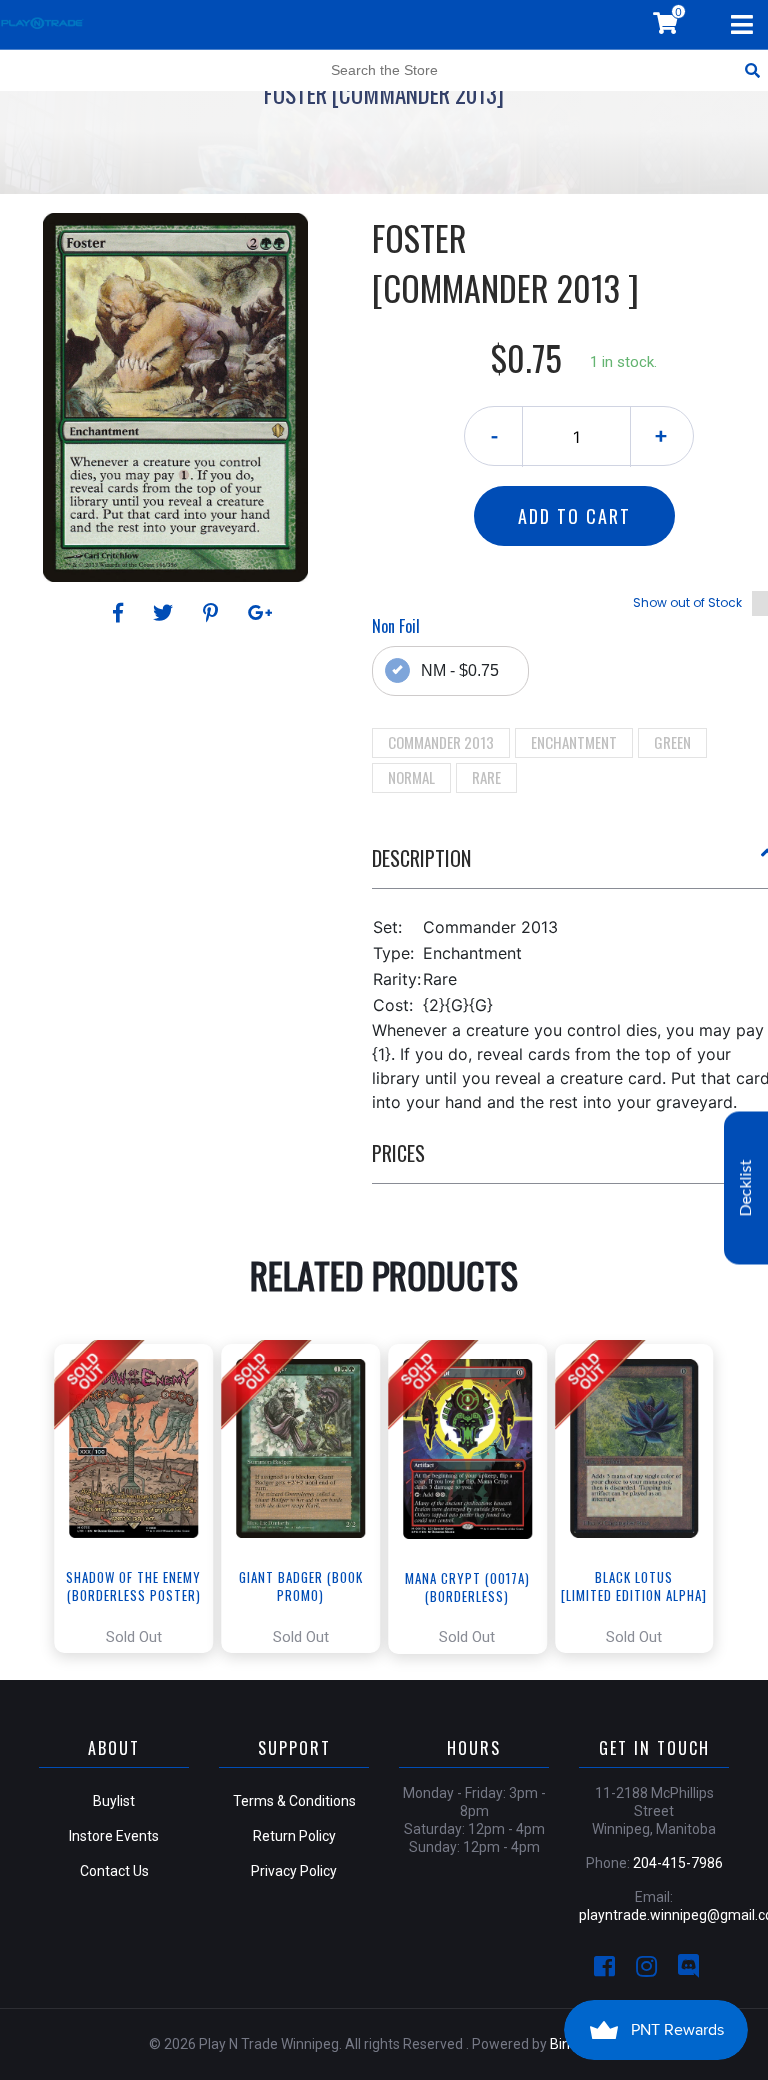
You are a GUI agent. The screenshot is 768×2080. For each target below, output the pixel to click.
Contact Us (114, 1871)
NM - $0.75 (460, 670)
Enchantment (574, 742)
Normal (411, 777)
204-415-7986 (678, 1863)
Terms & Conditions (294, 1801)
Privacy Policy (294, 1871)
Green (672, 742)
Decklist (746, 1188)
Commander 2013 (441, 742)
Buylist (114, 1801)
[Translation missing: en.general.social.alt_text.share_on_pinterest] (213, 613)
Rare (486, 777)
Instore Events (114, 1836)
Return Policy (294, 1836)
